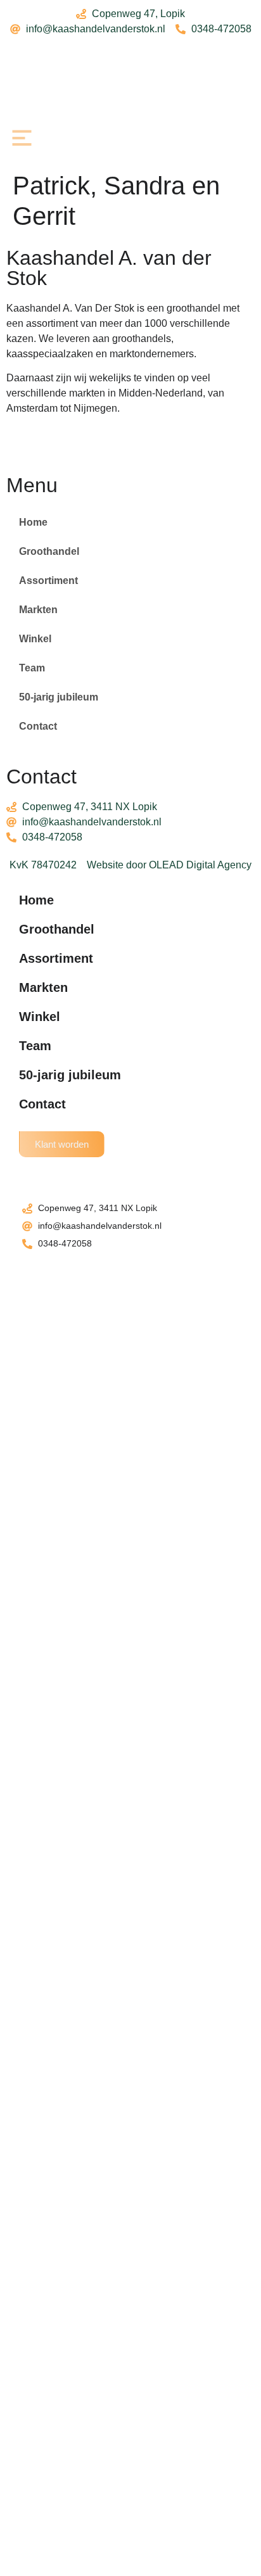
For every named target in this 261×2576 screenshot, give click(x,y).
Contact (38, 726)
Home (33, 522)
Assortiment (48, 581)
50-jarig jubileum (59, 697)
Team (32, 668)
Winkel (35, 639)
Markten (38, 610)
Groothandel (49, 551)
